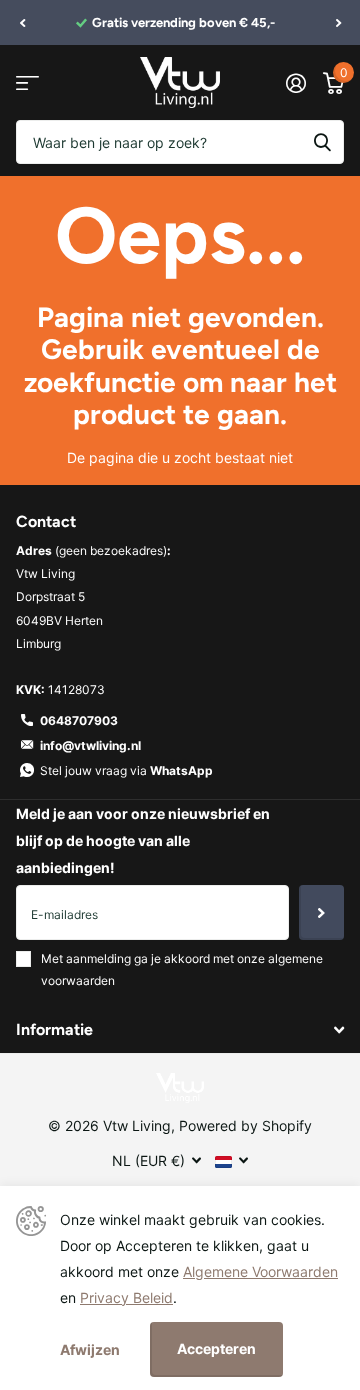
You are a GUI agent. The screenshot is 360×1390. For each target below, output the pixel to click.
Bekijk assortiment (27, 82)
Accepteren (216, 1348)
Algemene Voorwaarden (260, 1271)
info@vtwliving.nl (90, 745)
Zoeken (322, 142)
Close (180, 1029)
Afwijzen (90, 1349)
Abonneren (321, 912)
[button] (22, 23)
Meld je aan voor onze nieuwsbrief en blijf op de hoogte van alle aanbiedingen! (143, 840)
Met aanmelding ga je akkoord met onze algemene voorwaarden (182, 969)
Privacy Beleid (126, 1297)
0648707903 (79, 720)
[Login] (295, 83)
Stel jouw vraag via (126, 770)
